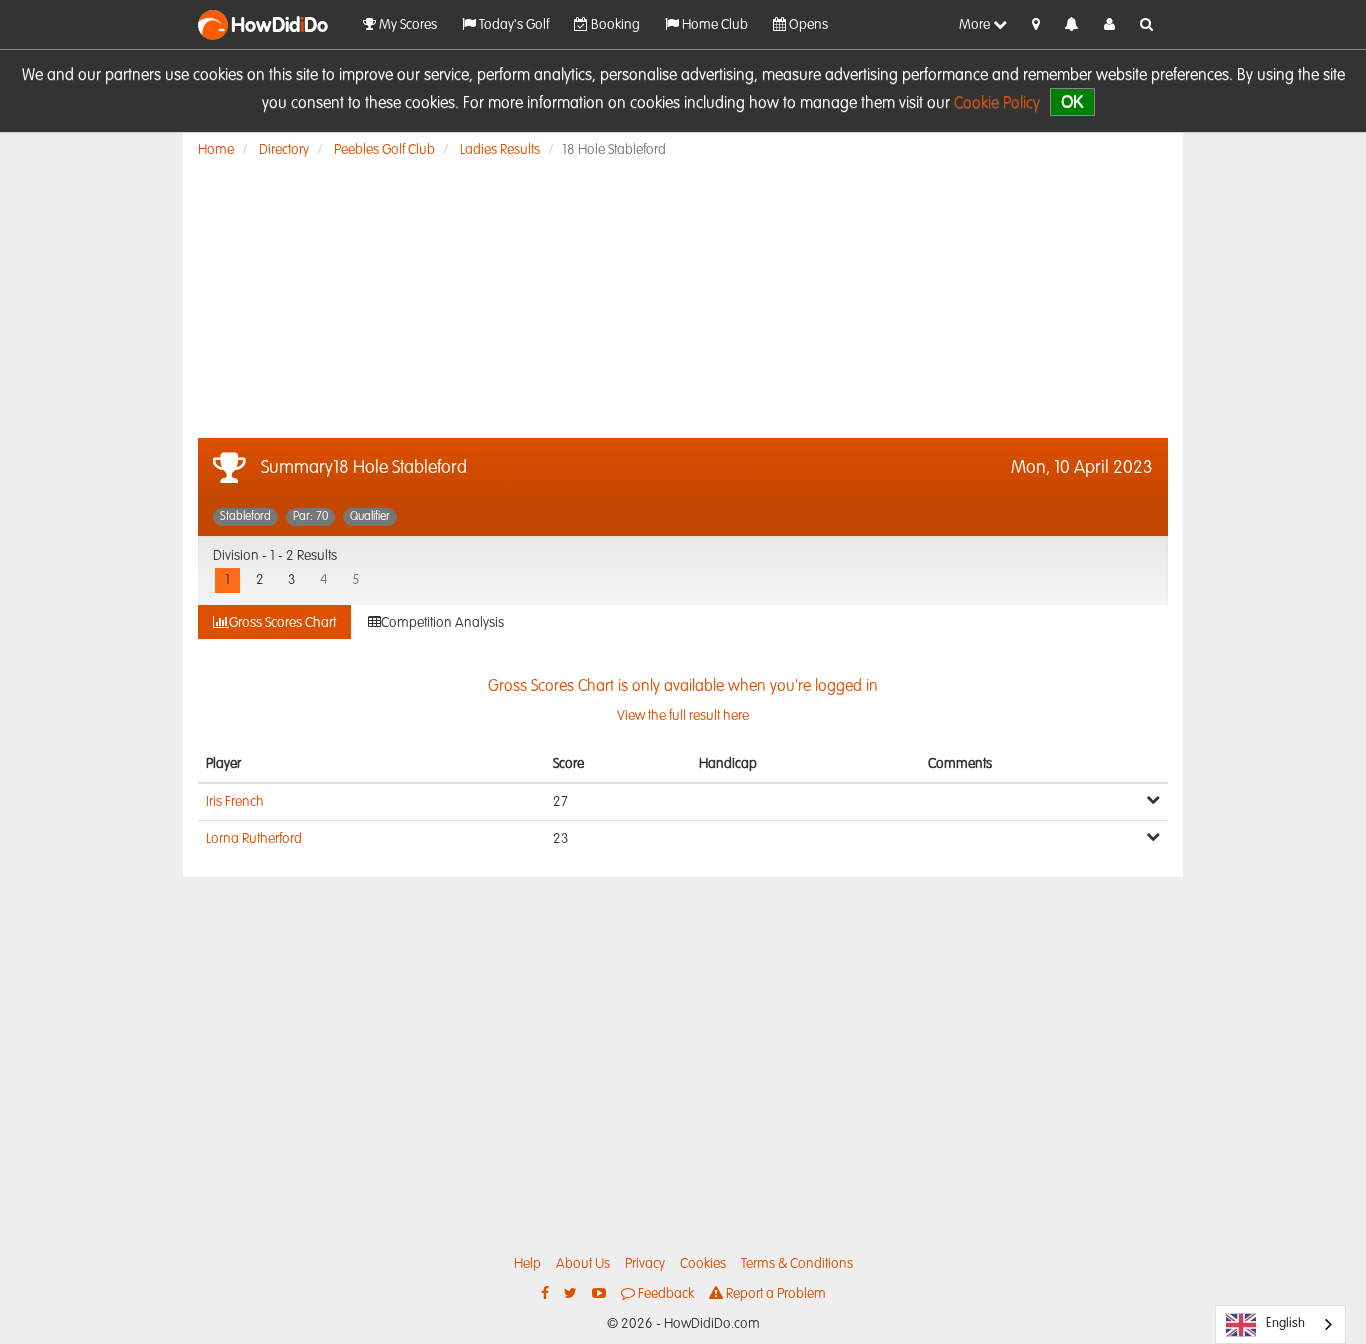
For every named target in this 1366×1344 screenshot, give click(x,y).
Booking (614, 25)
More (976, 25)
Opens (807, 25)
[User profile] (1109, 25)
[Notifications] (1072, 25)
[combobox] (1280, 1324)
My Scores (406, 25)
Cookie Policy (997, 104)
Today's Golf (512, 25)
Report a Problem (774, 1294)
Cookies (703, 1264)
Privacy (645, 1264)
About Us (583, 1264)
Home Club (713, 25)
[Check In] (1036, 25)
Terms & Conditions (797, 1264)
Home (216, 150)
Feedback (664, 1294)
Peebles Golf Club (384, 150)
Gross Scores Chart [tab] (282, 623)
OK (1072, 101)
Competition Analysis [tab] (442, 623)
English (1285, 1323)
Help (527, 1264)
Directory (284, 150)
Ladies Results (500, 150)
